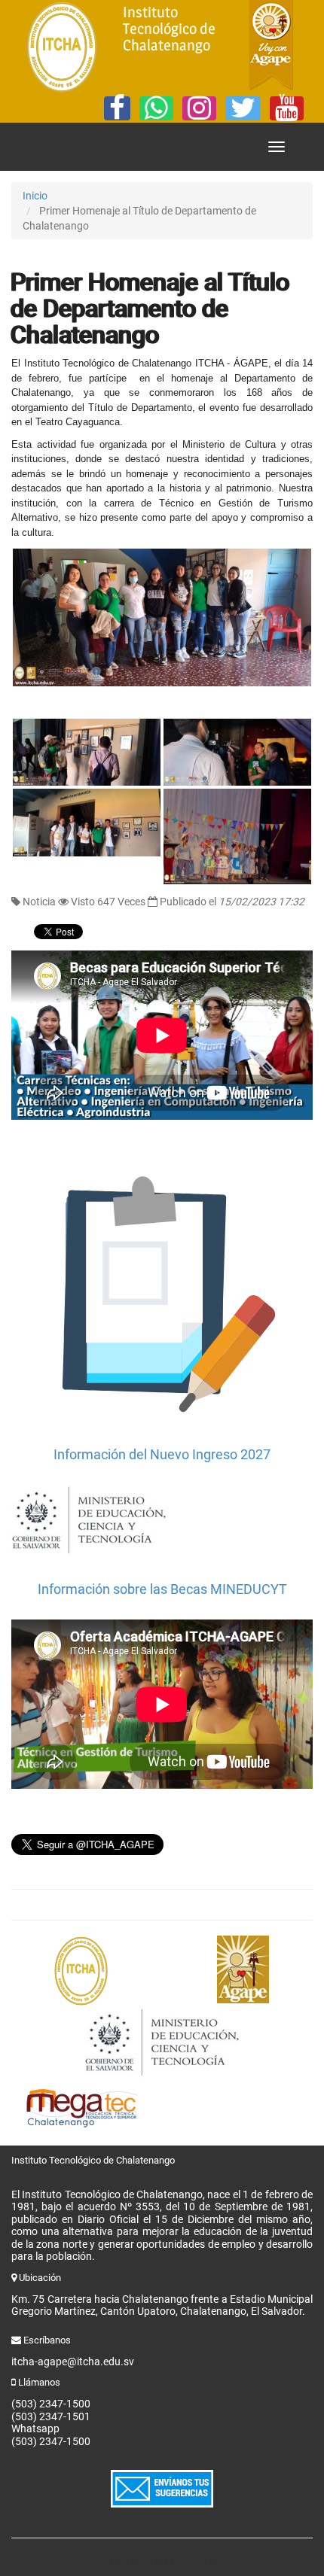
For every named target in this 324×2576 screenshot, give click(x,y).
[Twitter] (243, 108)
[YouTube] (287, 108)
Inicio (35, 196)
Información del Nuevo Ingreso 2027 (162, 1454)
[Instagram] (199, 108)
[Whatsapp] (156, 108)
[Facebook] (117, 108)
